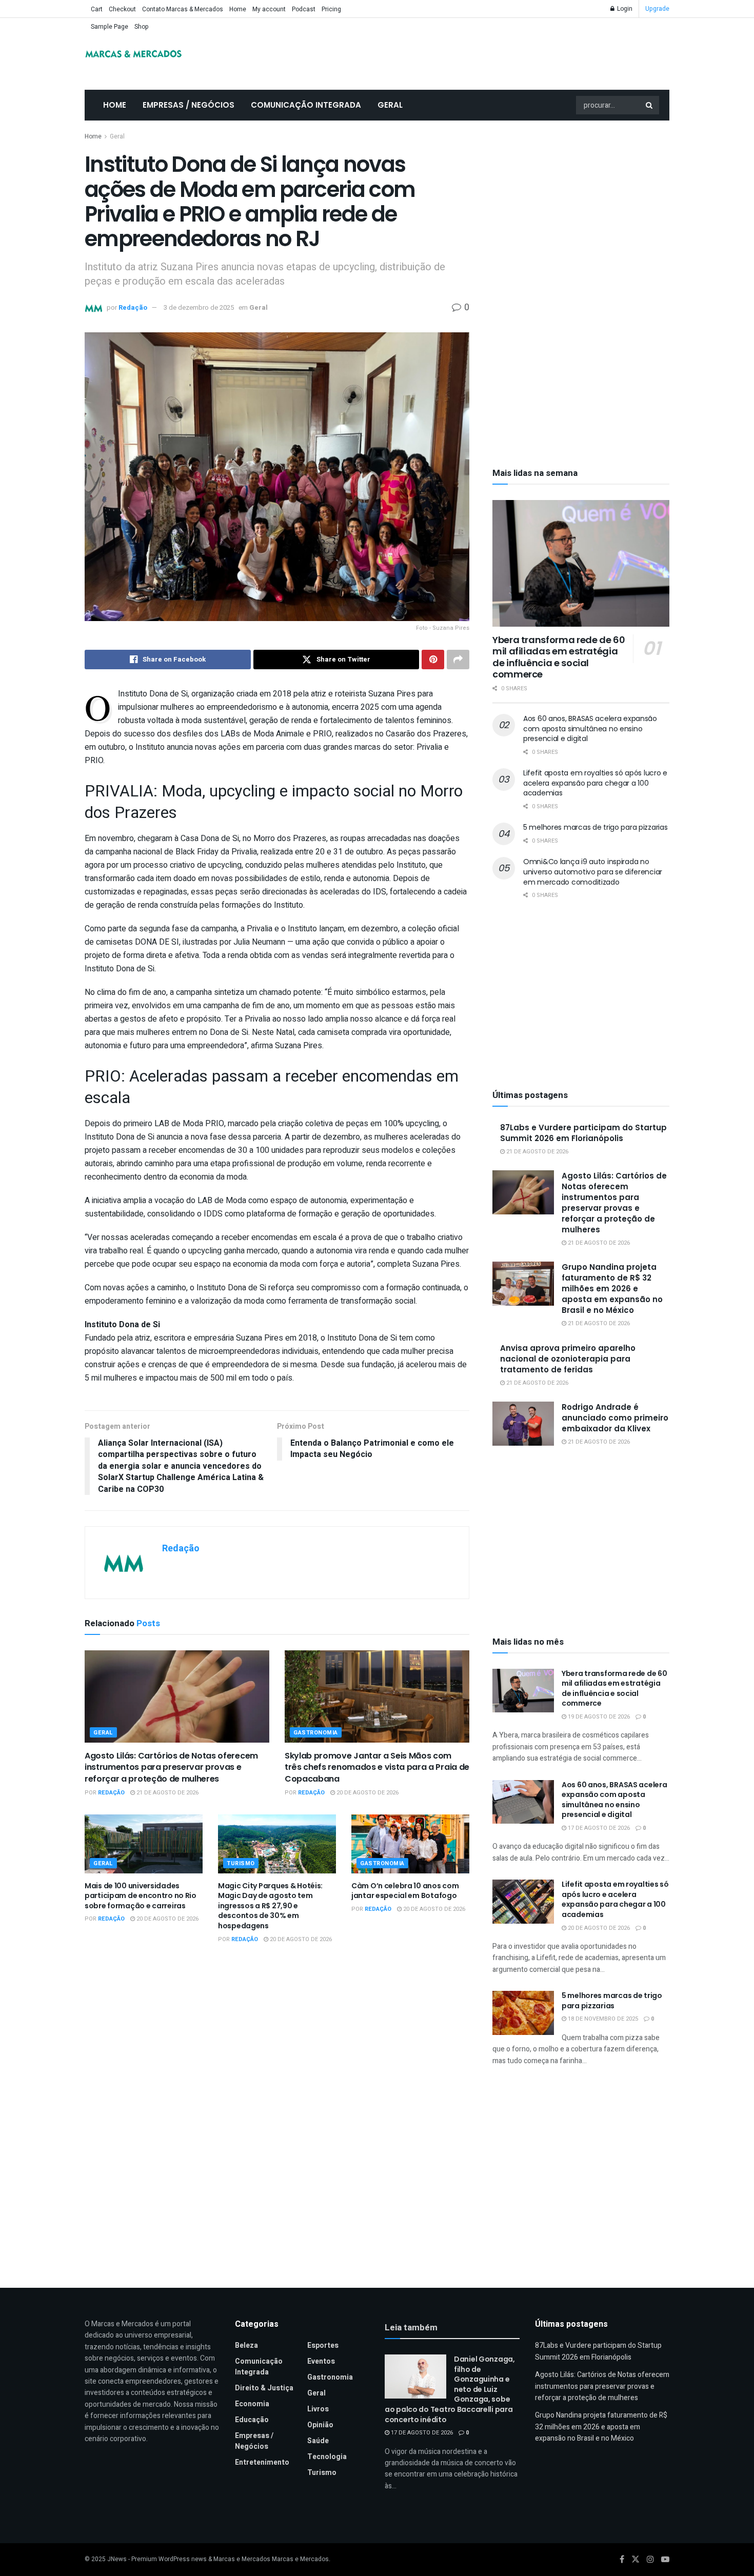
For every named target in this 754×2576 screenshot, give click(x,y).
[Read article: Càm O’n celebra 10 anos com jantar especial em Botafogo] (410, 1844)
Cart (97, 9)
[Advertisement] (581, 208)
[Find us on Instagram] (650, 2560)
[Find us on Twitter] (636, 2560)
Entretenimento (262, 2462)
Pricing (331, 9)
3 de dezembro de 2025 (199, 307)
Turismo (241, 1863)
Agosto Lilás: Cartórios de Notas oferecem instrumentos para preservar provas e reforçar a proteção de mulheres (171, 1767)
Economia (252, 2404)
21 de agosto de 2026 (167, 1793)
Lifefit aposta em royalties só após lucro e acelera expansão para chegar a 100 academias (595, 783)
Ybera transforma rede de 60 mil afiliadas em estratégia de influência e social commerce (559, 657)
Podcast (304, 9)
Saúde (318, 2441)
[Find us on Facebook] (622, 2560)
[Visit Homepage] (133, 54)
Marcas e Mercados (300, 2559)
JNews (117, 2559)
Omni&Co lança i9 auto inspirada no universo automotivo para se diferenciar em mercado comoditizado (593, 872)
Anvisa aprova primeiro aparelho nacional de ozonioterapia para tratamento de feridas (568, 1359)
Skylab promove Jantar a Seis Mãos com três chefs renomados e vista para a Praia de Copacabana (377, 1767)
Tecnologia (327, 2457)
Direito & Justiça (264, 2388)
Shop (142, 27)
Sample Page (110, 27)
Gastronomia (316, 1733)
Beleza (246, 2345)
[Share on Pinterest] (433, 660)
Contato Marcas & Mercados (183, 9)
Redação (133, 307)
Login (624, 9)
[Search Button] (650, 105)
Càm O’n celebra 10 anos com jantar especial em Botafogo (405, 1891)
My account (269, 9)
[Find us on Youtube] (665, 2560)
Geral (390, 105)
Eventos (321, 2361)
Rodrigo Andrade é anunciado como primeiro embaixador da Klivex (615, 1418)
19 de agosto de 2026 (598, 1717)
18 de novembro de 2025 (602, 2019)
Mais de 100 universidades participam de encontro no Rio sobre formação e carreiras (141, 1896)
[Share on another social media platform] (458, 660)
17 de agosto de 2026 (598, 1828)
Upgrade (657, 9)
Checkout (122, 9)
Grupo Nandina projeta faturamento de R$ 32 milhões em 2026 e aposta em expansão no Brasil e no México (612, 1289)
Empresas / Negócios (188, 105)
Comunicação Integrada (306, 105)
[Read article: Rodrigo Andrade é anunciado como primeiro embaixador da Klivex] (523, 1424)
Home (238, 9)
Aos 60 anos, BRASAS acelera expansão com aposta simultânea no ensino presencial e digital (590, 728)
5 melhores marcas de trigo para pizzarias (596, 827)
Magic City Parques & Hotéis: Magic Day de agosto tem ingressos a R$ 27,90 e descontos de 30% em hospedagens (270, 1906)
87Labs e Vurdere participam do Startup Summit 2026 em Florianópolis (583, 1133)
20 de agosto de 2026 (367, 1793)
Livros (318, 2409)
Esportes (323, 2345)
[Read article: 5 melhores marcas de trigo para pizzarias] (523, 2013)
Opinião (320, 2425)
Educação (252, 2420)
